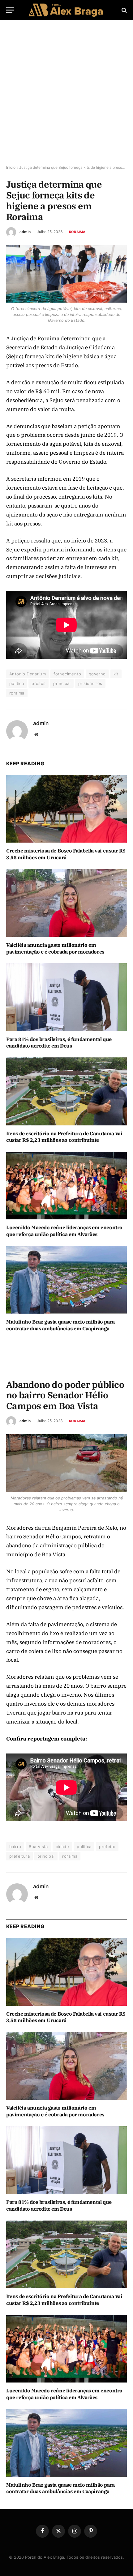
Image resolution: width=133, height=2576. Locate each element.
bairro (15, 1847)
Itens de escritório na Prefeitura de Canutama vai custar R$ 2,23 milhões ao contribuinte (64, 1137)
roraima (17, 693)
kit (116, 674)
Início (11, 167)
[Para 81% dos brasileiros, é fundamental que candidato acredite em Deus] (66, 997)
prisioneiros (90, 683)
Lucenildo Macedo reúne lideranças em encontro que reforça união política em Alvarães (64, 1231)
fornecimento (67, 674)
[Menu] (10, 10)
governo (97, 674)
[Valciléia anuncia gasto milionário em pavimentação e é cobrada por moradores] (66, 903)
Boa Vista (38, 1847)
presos (39, 683)
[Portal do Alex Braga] (66, 10)
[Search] (124, 10)
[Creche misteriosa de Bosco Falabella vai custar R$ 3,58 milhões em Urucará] (66, 809)
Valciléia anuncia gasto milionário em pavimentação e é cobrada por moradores (55, 948)
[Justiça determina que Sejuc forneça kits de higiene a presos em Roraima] (66, 274)
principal (62, 683)
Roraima (77, 232)
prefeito (107, 1847)
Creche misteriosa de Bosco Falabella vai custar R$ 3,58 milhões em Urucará (66, 854)
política (17, 683)
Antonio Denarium (28, 674)
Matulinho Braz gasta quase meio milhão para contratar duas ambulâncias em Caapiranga (60, 1325)
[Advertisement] (66, 93)
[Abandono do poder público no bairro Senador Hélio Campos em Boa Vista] (66, 1463)
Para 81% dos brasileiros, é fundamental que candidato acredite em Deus (59, 1043)
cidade (62, 1847)
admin (25, 232)
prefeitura (19, 1856)
